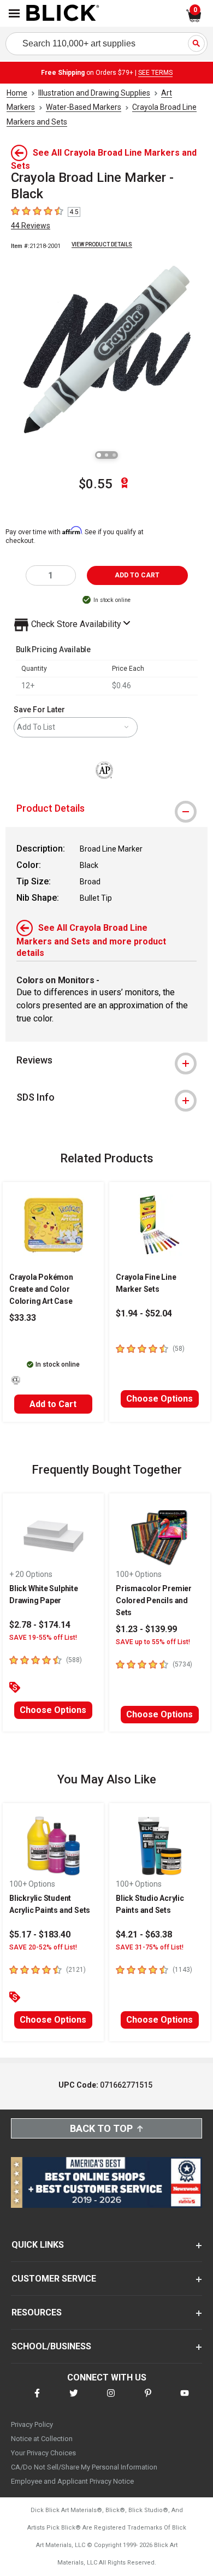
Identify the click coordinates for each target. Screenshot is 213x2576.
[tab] (106, 808)
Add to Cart (53, 1404)
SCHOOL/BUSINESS (51, 2346)
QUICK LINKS (38, 2245)
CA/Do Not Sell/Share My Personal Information (84, 2467)
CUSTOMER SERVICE (54, 2279)
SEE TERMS (155, 73)
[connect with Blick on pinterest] (148, 2400)
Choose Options (159, 1399)
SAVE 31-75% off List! (150, 1947)
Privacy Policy (32, 2424)
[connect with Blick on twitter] (74, 2400)
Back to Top (101, 2128)
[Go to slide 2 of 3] (106, 455)
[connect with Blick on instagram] (111, 2400)
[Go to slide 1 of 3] (99, 455)
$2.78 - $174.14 (40, 1625)
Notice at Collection (42, 2439)
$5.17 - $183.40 (40, 1934)
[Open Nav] (14, 13)
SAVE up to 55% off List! (153, 1642)
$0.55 (96, 484)
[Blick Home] (63, 14)
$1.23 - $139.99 (146, 1629)
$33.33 (23, 1318)
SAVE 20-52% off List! (43, 1947)
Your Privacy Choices (43, 2453)
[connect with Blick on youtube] (185, 2400)
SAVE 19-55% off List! (43, 1638)
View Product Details (102, 244)
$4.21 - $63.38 (144, 1934)
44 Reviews (31, 226)
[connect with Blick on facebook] (37, 2400)
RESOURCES (37, 2312)
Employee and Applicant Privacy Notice (72, 2481)
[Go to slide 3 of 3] (114, 455)
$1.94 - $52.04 (144, 1313)
